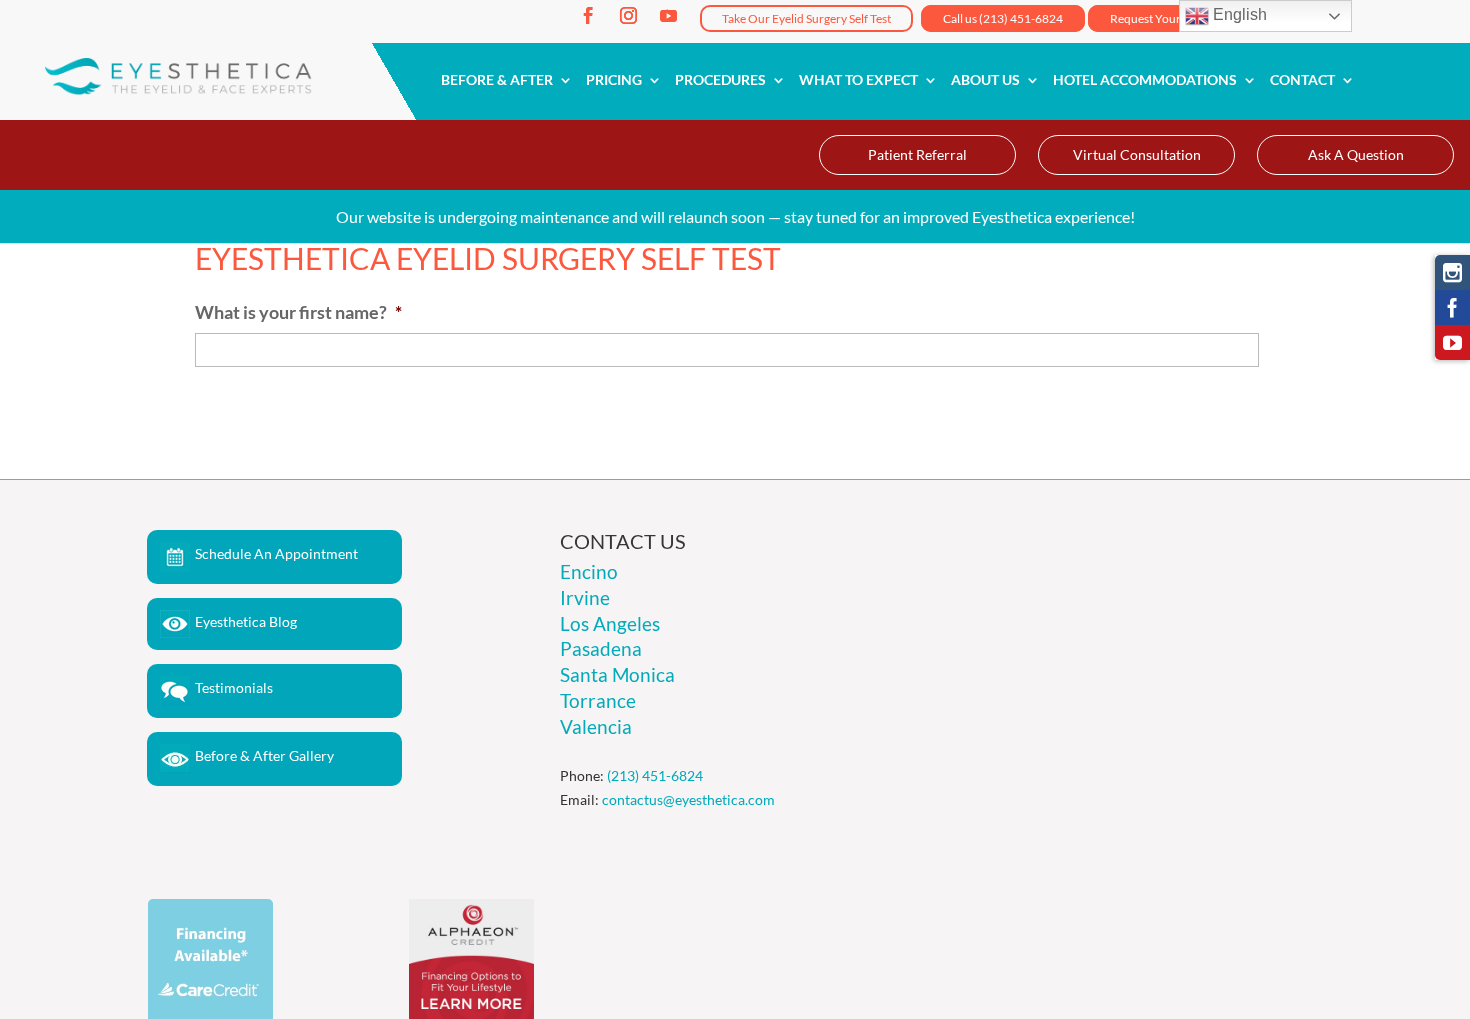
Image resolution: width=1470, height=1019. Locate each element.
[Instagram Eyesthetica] (1452, 272)
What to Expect (858, 80)
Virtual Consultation (1137, 154)
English (1238, 14)
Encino (589, 571)
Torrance (598, 700)
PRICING (614, 80)
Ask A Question (1356, 154)
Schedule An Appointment (276, 553)
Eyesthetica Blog (246, 621)
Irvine (585, 597)
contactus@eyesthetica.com (688, 799)
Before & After (497, 80)
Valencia (596, 726)
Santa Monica (617, 674)
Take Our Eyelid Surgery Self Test (806, 18)
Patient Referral (917, 154)
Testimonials (234, 687)
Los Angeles (610, 623)
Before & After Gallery (264, 755)
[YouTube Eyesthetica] (1452, 342)
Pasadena (601, 648)
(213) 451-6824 (655, 775)
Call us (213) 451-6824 (1003, 18)
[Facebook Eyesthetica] (1452, 307)
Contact (1302, 80)
